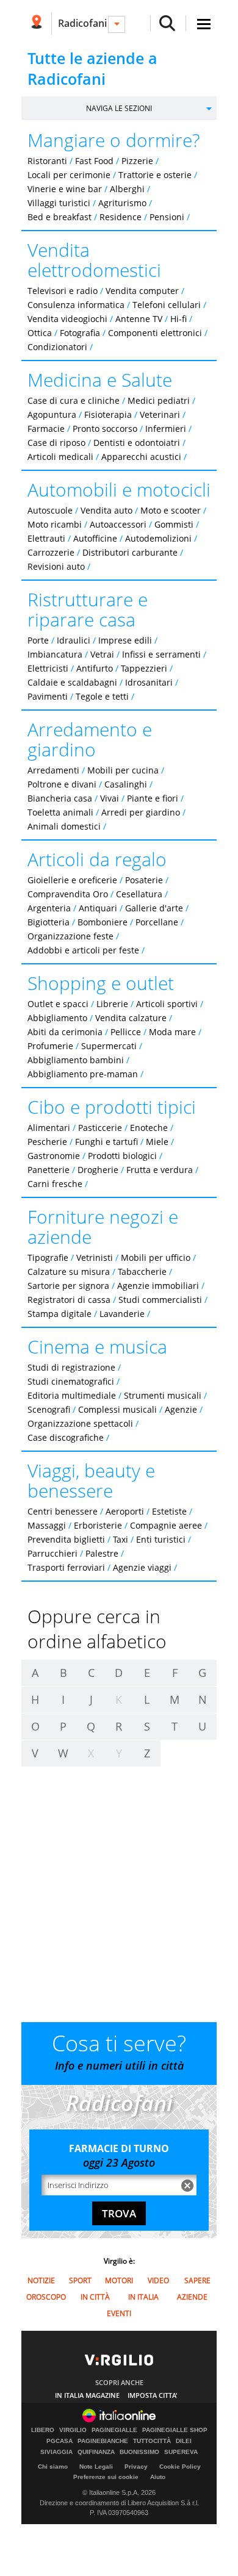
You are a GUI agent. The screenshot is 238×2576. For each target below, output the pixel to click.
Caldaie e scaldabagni (72, 682)
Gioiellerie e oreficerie (72, 880)
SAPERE (197, 2280)
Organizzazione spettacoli (80, 1423)
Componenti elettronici (155, 333)
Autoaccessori (118, 524)
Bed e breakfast (60, 217)
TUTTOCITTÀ (152, 2441)
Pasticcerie (100, 1128)
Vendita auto (106, 510)
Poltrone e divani (62, 784)
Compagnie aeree (166, 1525)
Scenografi (49, 1409)
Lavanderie (122, 1314)
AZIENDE (192, 2297)
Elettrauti (46, 538)
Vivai (110, 798)
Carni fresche (55, 1184)
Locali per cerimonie (69, 175)
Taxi (121, 1539)
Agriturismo (122, 203)
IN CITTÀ (95, 2297)
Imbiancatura (55, 654)
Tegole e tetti (102, 696)
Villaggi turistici (59, 203)
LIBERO (43, 2430)
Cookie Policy (180, 2467)
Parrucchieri (52, 1553)
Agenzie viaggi (142, 1567)
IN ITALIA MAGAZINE (87, 2395)
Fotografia (80, 333)
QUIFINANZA (96, 2452)
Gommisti (174, 524)
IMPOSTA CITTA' (153, 2395)
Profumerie (50, 1046)
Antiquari (98, 908)
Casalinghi (126, 784)
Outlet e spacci (58, 1004)
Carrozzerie (51, 552)
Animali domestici (64, 826)
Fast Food (94, 161)
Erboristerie (98, 1525)
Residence (121, 217)
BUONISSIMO (139, 2452)
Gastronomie (54, 1156)
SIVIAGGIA (56, 2452)
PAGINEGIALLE (114, 2430)
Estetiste (169, 1511)
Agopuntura (52, 414)
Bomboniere (103, 922)
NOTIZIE (41, 2280)
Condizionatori (57, 347)
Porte (38, 640)
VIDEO (158, 2280)
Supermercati (109, 1046)
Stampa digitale (60, 1314)
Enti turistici (161, 1539)
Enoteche (149, 1128)
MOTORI (119, 2280)
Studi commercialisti (160, 1300)
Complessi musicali (117, 1409)
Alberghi (127, 189)
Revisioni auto (56, 566)
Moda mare (172, 1032)
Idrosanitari (150, 682)
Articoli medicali (60, 457)
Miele (157, 1142)
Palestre (102, 1553)
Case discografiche (66, 1437)
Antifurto (95, 668)
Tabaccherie (142, 1272)
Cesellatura (139, 894)
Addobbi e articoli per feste (83, 950)
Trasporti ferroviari (66, 1567)
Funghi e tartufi (106, 1142)
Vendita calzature (131, 1018)
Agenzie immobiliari (158, 1286)
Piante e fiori (153, 798)
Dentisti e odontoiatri (137, 443)
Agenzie (181, 1409)
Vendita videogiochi (67, 319)
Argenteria (49, 908)
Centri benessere (63, 1511)
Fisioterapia (108, 414)
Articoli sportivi (167, 1004)
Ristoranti (47, 161)
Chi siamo (53, 2467)
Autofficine (95, 538)
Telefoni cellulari (167, 305)
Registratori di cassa (69, 1300)
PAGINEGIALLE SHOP (175, 2430)
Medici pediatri (159, 400)
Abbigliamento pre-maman (83, 1074)
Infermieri (166, 429)
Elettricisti (48, 668)
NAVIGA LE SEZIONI (119, 108)
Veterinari (160, 414)
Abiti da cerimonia (65, 1032)
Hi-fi (179, 319)
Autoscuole (50, 510)
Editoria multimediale (72, 1395)
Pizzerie (137, 161)
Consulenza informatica (76, 305)
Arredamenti (53, 770)
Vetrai (102, 654)
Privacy (136, 2467)
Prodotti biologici (122, 1156)
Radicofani (82, 23)
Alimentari (49, 1128)
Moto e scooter (171, 510)
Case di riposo (56, 443)
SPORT (80, 2280)
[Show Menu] (204, 24)
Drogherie (98, 1170)
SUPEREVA (181, 2452)
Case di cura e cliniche (74, 400)
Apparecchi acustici (141, 457)
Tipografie (48, 1258)
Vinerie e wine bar (65, 189)
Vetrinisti (95, 1258)
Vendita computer (142, 291)
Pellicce (126, 1032)
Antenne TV (139, 319)
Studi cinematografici (71, 1381)
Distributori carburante (130, 552)
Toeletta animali (60, 812)
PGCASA (60, 2441)
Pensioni (167, 217)
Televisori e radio (63, 291)
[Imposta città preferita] (36, 23)
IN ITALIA (143, 2297)
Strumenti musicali (163, 1395)
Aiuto (158, 2477)
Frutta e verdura (160, 1170)
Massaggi (47, 1525)
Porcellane (157, 922)
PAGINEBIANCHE (103, 2441)
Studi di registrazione (71, 1367)
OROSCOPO (46, 2297)
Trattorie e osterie (155, 175)
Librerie (112, 1004)
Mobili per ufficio (156, 1258)
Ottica (40, 333)
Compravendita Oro (68, 894)
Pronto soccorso (105, 429)
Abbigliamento (57, 1018)
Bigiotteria (49, 922)
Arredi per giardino (141, 812)
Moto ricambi (55, 524)
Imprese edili (125, 640)
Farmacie (46, 429)
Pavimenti (48, 696)
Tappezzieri (144, 668)
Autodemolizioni (158, 538)
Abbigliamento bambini (76, 1060)
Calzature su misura (69, 1272)
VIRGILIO (73, 2430)
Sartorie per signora (68, 1286)
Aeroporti (125, 1511)
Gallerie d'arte (154, 908)
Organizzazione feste (70, 936)
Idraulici (74, 640)
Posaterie (144, 880)
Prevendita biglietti (66, 1539)
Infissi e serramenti (161, 654)
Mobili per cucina (123, 770)
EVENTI (119, 2313)
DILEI (184, 2441)
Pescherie (47, 1142)
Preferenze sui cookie (106, 2477)
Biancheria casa (60, 798)
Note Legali (96, 2467)
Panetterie (49, 1170)
